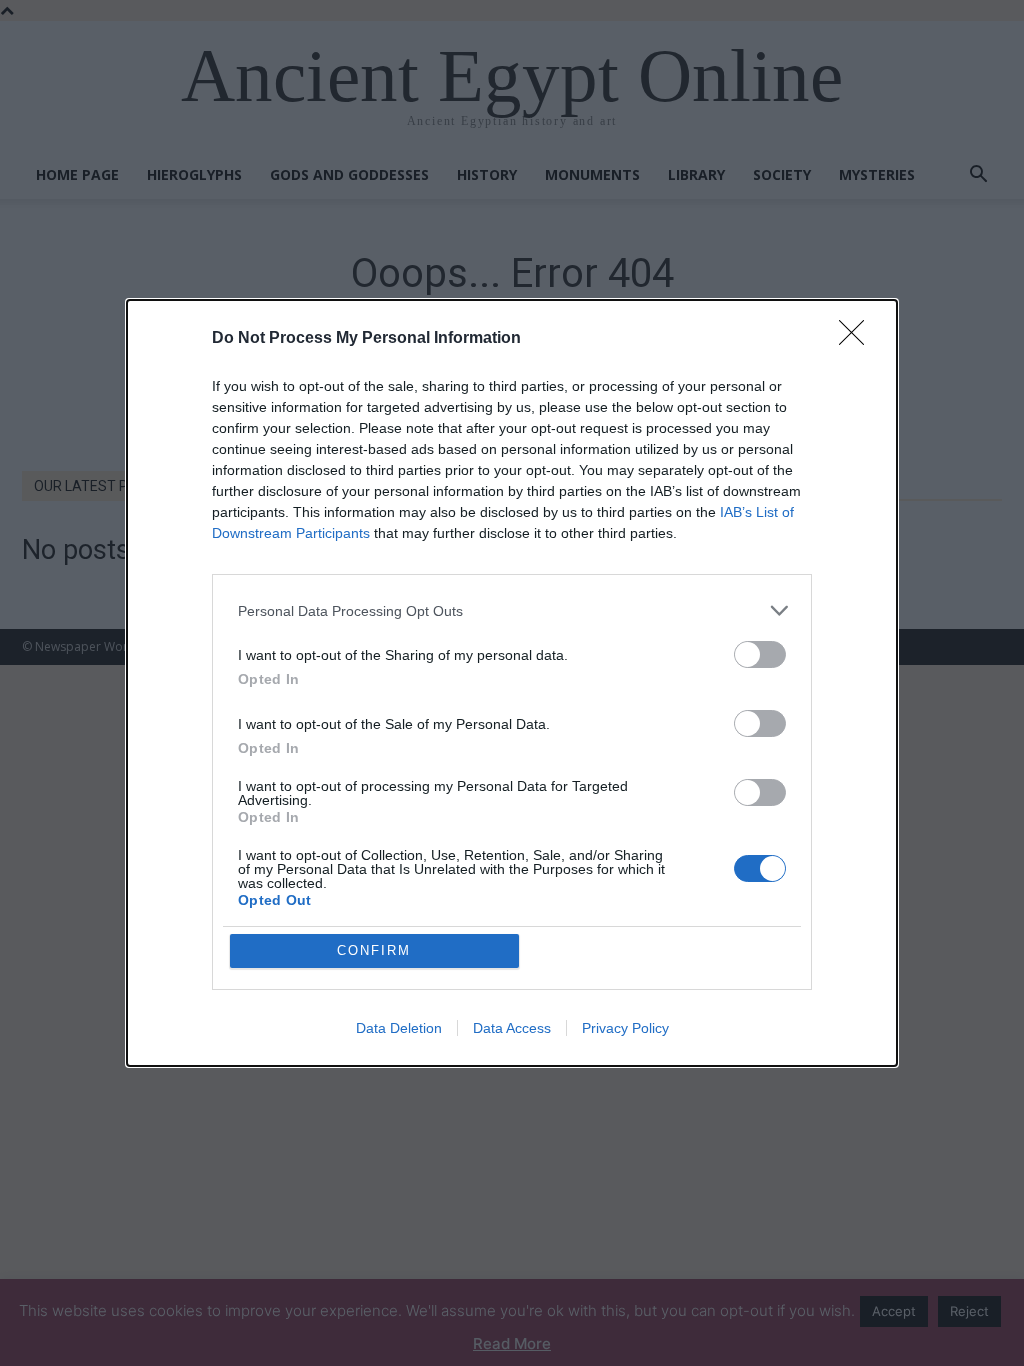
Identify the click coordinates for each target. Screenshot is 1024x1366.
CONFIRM (374, 950)
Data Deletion (399, 1028)
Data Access (512, 1028)
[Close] (858, 339)
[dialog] (512, 683)
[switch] (760, 654)
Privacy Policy (625, 1028)
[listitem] (512, 610)
